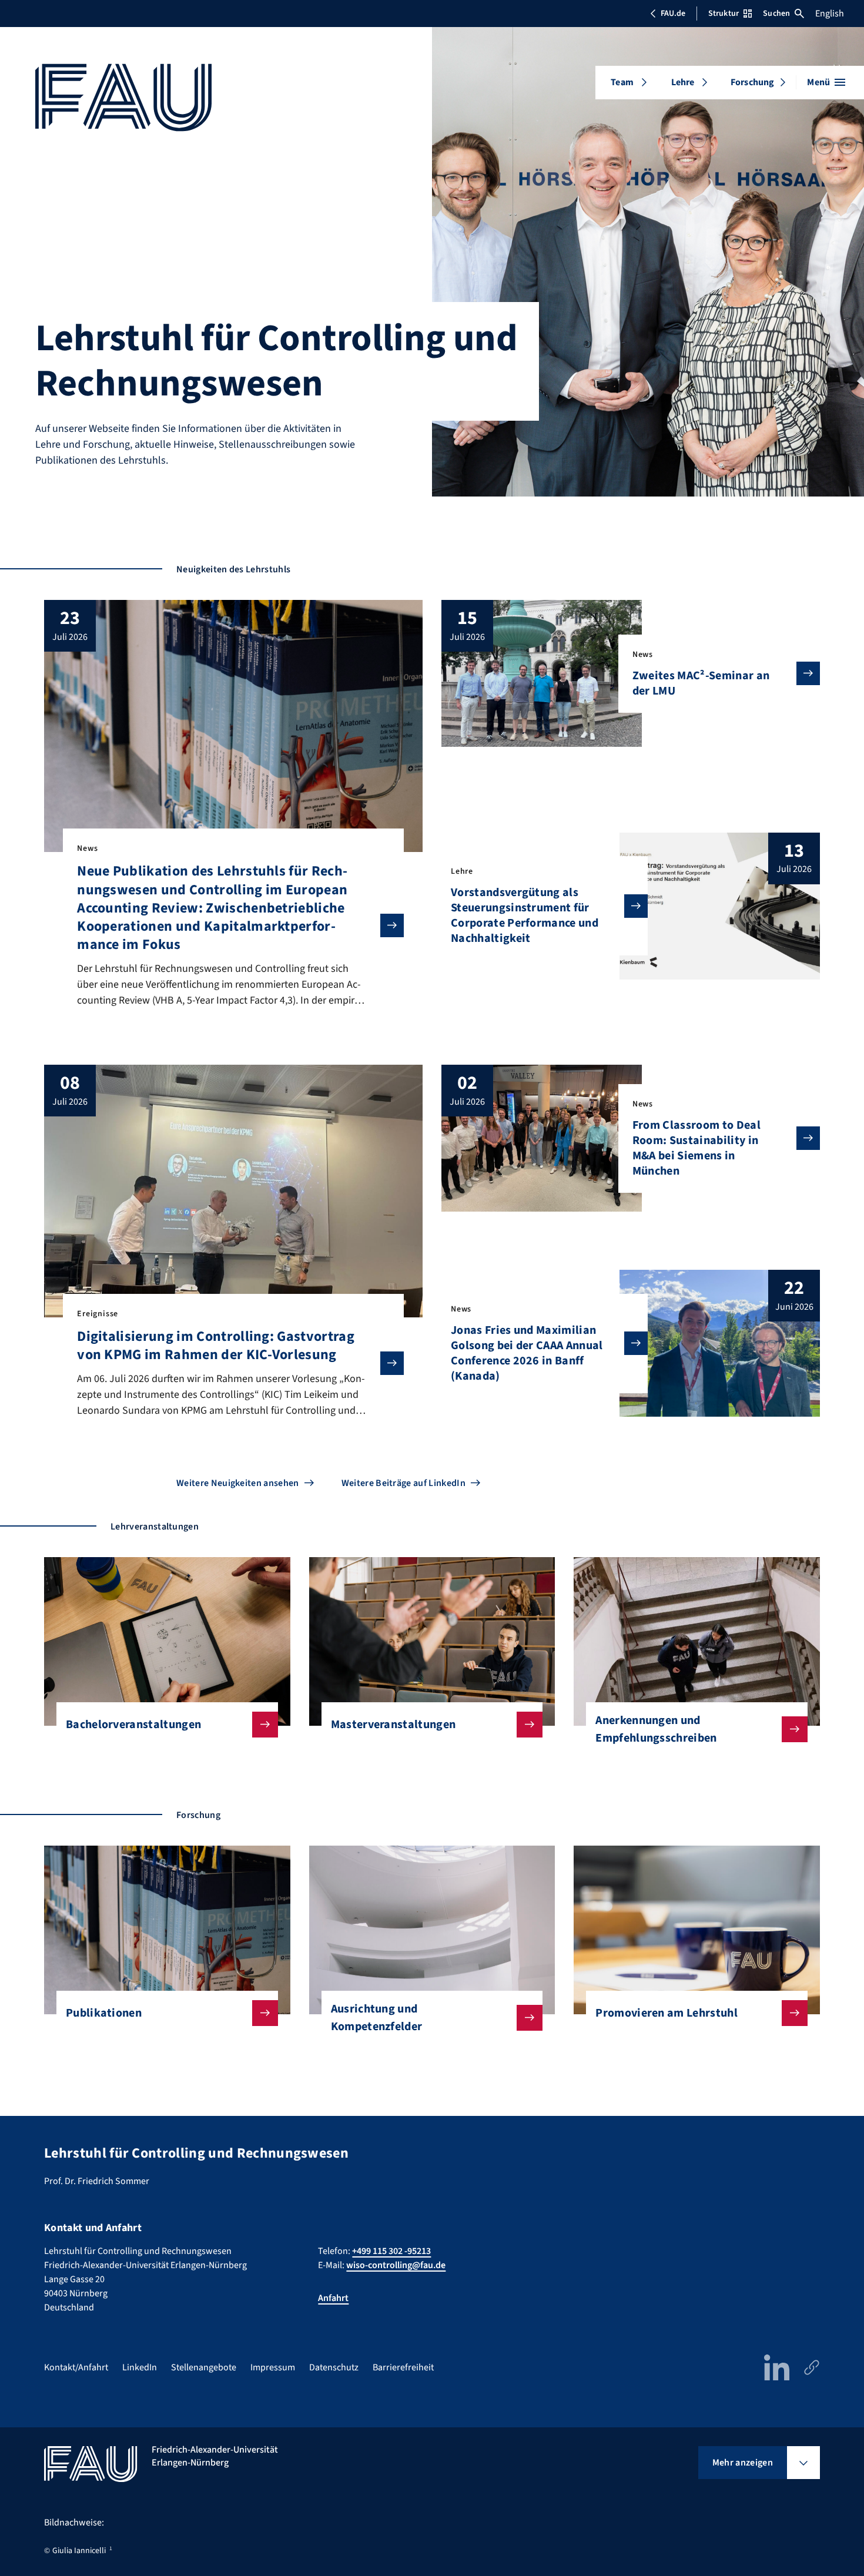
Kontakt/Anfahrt (76, 2367)
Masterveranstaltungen (394, 1725)
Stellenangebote (204, 2367)
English (830, 14)
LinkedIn (140, 2367)
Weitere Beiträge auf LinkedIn (403, 1483)
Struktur (724, 14)
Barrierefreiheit (403, 2367)
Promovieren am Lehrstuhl (667, 2013)
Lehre (683, 82)
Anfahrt (333, 2298)
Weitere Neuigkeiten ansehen (238, 1483)
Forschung (752, 82)
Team (622, 82)
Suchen (776, 14)
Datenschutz (334, 2367)
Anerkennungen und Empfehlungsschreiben (656, 1729)
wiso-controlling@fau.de (396, 2265)
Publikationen (104, 2013)
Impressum (273, 2367)
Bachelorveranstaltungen (133, 1725)
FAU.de (673, 14)
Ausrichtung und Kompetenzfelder (377, 2018)
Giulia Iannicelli (79, 2551)
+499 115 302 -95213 (391, 2251)
